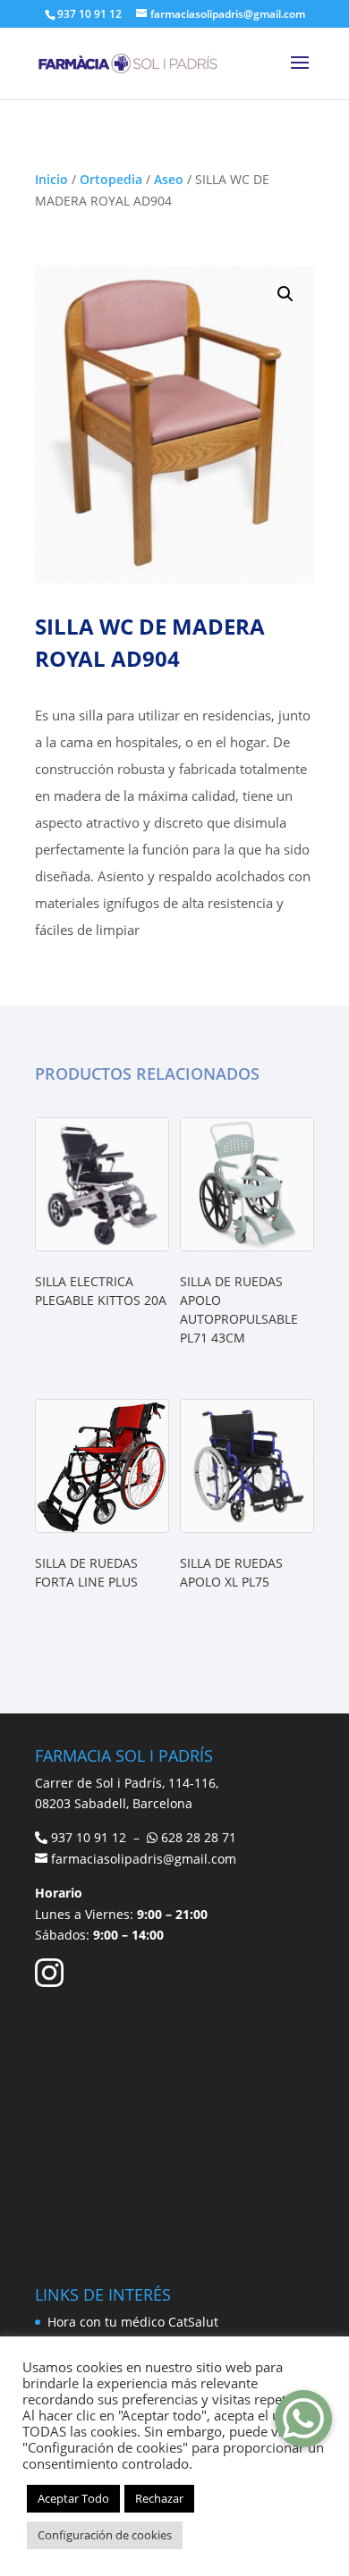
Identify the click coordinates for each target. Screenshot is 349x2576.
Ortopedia (111, 179)
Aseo (169, 179)
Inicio (51, 179)
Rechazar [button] (159, 2498)
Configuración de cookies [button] (105, 2535)
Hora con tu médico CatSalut (133, 2322)
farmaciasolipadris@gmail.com (144, 1859)
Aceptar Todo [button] (73, 2498)
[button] (285, 294)
